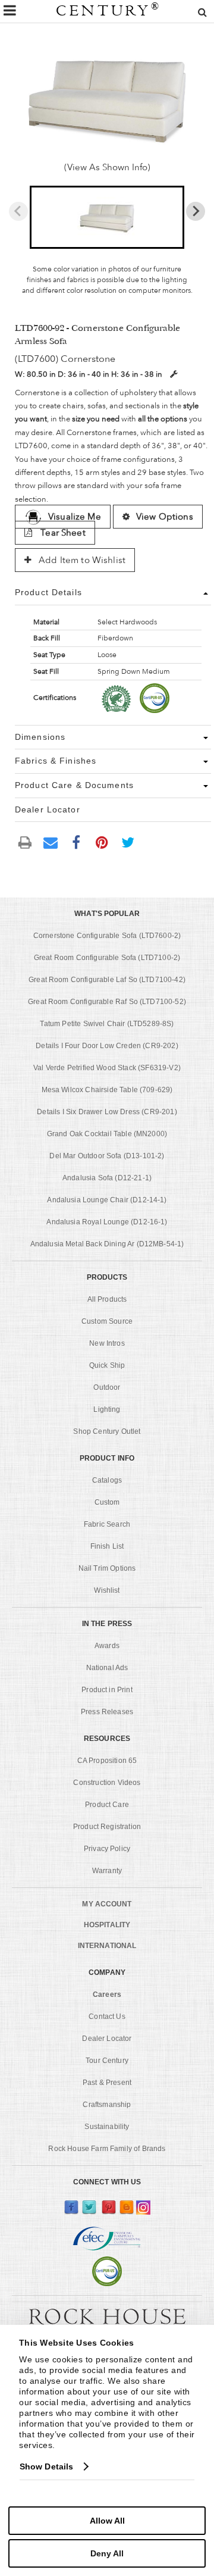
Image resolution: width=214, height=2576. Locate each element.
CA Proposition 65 (107, 1761)
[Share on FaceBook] (76, 842)
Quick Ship (107, 1365)
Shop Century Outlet (107, 1431)
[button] (107, 217)
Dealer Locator (107, 2039)
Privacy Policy (107, 1849)
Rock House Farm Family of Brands (107, 2149)
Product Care (107, 1805)
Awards (107, 1646)
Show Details (46, 2466)
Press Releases (107, 1712)
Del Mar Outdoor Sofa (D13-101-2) (107, 1156)
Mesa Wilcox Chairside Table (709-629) (107, 1090)
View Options (165, 517)
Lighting (107, 1409)
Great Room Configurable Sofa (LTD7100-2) (107, 958)
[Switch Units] (174, 374)
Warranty (107, 1871)
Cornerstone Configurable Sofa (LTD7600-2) (107, 936)
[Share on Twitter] (128, 842)
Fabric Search (107, 1524)
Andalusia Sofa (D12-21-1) (107, 1178)
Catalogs (107, 1480)
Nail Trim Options (107, 1568)
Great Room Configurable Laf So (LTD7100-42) (107, 980)
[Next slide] (196, 211)
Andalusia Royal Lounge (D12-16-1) (107, 1222)
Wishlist (107, 1590)
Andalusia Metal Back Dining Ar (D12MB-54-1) (107, 1244)
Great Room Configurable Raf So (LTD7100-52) (107, 1002)
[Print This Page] (25, 842)
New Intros (107, 1343)
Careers (107, 1994)
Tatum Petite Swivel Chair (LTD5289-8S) (107, 1024)
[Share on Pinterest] (102, 842)
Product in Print (107, 1690)
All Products (107, 1299)
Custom (107, 1502)
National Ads (107, 1668)
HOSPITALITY (107, 1925)
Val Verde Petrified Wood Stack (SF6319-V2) (107, 1068)
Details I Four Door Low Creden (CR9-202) (107, 1046)
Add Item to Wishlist (81, 560)
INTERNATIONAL (107, 1946)
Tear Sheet (62, 533)
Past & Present (107, 2083)
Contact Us (107, 2017)
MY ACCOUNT (107, 1904)
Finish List (107, 1546)
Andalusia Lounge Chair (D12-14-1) (107, 1200)
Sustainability (107, 2127)
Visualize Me (75, 517)
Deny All (107, 2553)
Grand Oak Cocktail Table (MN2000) (107, 1134)
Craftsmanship (107, 2105)
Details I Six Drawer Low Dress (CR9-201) (107, 1112)
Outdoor (107, 1387)
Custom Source (107, 1321)
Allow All (107, 2521)
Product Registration (107, 1827)
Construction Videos (107, 1783)
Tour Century (107, 2061)
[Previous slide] (18, 211)
